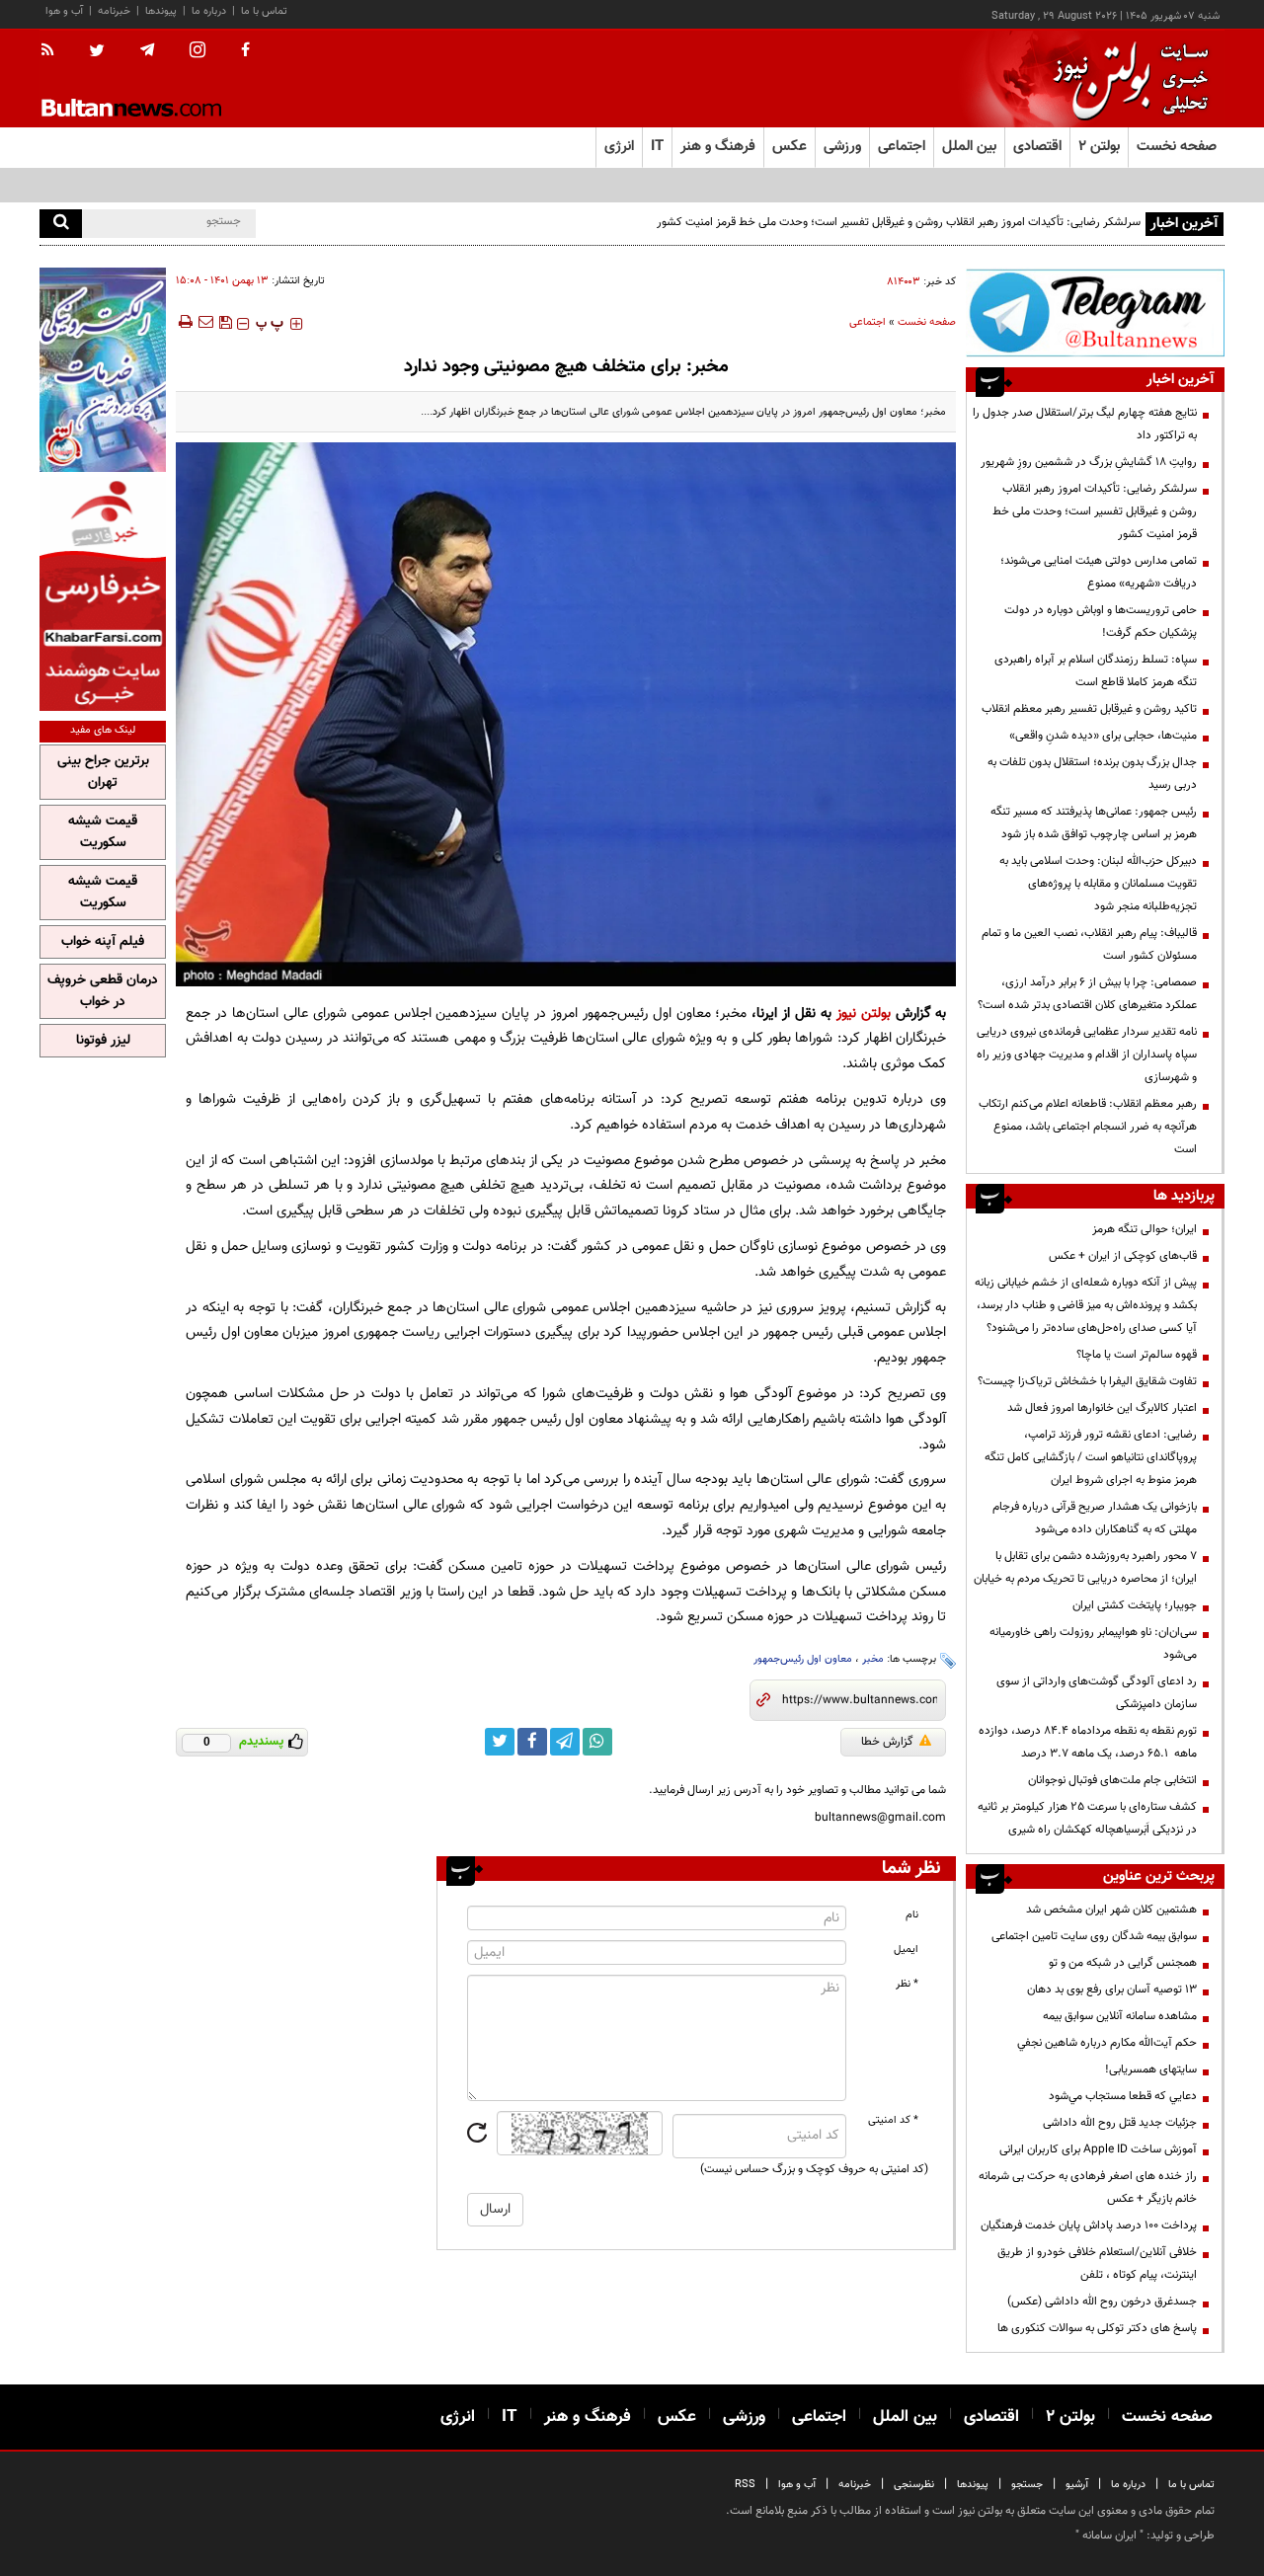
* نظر (907, 1984)
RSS (745, 2485)
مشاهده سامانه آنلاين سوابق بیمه (1120, 2016)
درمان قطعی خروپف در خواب (103, 991)
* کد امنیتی (893, 2120)
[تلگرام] (1095, 312)
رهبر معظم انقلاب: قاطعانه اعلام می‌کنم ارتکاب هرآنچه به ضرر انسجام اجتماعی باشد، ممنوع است (1088, 1127)
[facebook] (245, 51)
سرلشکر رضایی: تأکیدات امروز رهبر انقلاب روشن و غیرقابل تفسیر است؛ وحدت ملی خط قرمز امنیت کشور (899, 222)
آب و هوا (64, 11)
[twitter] (97, 52)
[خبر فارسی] (103, 594)
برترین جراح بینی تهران (103, 772)
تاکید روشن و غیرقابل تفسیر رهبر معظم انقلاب (1089, 709)
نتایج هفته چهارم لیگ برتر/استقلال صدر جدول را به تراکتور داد (1085, 424)
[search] (61, 224)
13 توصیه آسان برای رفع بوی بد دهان (1112, 1990)
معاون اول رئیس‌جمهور (803, 1659)
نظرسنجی (914, 2485)
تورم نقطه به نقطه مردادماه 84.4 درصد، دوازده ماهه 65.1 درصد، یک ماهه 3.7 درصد (1088, 1742)
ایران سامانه (1109, 2536)
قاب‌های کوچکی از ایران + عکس (1123, 1256)
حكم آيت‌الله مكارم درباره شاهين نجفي (1107, 2043)
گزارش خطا (887, 1742)
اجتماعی (868, 322)
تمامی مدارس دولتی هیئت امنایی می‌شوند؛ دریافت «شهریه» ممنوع (1099, 572)
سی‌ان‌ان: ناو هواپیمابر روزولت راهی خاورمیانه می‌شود (1093, 1643)
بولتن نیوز (864, 1014)
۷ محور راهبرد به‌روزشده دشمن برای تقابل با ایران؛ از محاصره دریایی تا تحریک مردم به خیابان (1085, 1567)
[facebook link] (532, 1742)
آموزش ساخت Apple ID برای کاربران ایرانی (1098, 2149)
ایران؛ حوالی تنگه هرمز (1145, 1229)
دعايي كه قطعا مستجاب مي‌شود (1123, 2096)
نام (912, 1915)
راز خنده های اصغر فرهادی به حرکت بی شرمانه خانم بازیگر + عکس (1088, 2187)
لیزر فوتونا (103, 1041)
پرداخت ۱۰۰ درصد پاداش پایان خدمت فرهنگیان (1089, 2225)
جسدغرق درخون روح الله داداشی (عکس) (1102, 2302)
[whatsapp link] (597, 1742)
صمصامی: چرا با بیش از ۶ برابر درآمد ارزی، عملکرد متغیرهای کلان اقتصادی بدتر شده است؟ (1087, 994)
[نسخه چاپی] (184, 322)
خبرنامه (114, 11)
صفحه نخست (1177, 147)
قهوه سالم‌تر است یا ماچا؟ (1137, 1355)
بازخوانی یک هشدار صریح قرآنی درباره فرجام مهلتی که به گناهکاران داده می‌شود (1095, 1518)
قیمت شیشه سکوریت (103, 832)
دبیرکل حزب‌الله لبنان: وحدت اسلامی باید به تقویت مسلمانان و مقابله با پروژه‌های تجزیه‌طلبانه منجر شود (1098, 884)
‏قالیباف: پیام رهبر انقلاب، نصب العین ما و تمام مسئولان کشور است (1089, 944)
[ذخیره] (225, 322)
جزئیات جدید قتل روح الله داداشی (1120, 2123)
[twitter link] (500, 1742)
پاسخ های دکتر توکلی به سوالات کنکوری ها (1097, 2328)
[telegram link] (565, 1742)
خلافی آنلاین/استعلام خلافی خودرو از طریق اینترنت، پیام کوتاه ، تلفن (1097, 2264)
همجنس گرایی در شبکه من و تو (1123, 1963)
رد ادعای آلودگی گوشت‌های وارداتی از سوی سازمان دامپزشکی (1097, 1693)
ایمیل (906, 1950)
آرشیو (1077, 2485)
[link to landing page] (1126, 78)
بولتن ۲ (1099, 147)
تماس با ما (264, 11)
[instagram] (197, 52)
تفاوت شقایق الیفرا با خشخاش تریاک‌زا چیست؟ (1087, 1381)
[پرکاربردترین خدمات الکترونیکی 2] (103, 370)
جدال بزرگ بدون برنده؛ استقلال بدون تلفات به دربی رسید (1092, 774)
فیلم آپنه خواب (103, 942)
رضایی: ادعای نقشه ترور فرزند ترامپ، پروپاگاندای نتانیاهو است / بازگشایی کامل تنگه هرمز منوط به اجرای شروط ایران (1091, 1457)
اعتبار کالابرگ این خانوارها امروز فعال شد (1102, 1408)
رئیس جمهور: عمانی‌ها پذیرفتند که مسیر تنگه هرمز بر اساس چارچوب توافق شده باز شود (1094, 823)
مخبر (873, 1659)
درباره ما (209, 11)
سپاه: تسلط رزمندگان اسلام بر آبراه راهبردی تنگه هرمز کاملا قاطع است (1096, 671)
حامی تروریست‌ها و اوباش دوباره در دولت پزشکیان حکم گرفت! (1101, 622)
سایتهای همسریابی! (1151, 2069)
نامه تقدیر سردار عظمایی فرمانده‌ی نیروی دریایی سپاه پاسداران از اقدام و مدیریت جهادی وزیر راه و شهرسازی (1087, 1054)
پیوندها (161, 11)
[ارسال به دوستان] (205, 322)
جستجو (1027, 2485)
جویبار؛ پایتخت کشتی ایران (1135, 1605)
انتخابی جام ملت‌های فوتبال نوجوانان (1112, 1780)
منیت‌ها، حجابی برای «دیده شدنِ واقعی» (1103, 736)
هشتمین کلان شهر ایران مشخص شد (1111, 1910)
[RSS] (54, 51)
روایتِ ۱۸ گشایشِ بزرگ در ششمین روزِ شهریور (1089, 462)
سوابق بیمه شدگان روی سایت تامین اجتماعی (1094, 1936)
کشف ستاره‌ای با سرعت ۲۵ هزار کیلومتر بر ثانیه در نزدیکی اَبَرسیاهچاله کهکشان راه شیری (1087, 1818)
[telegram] (147, 50)
